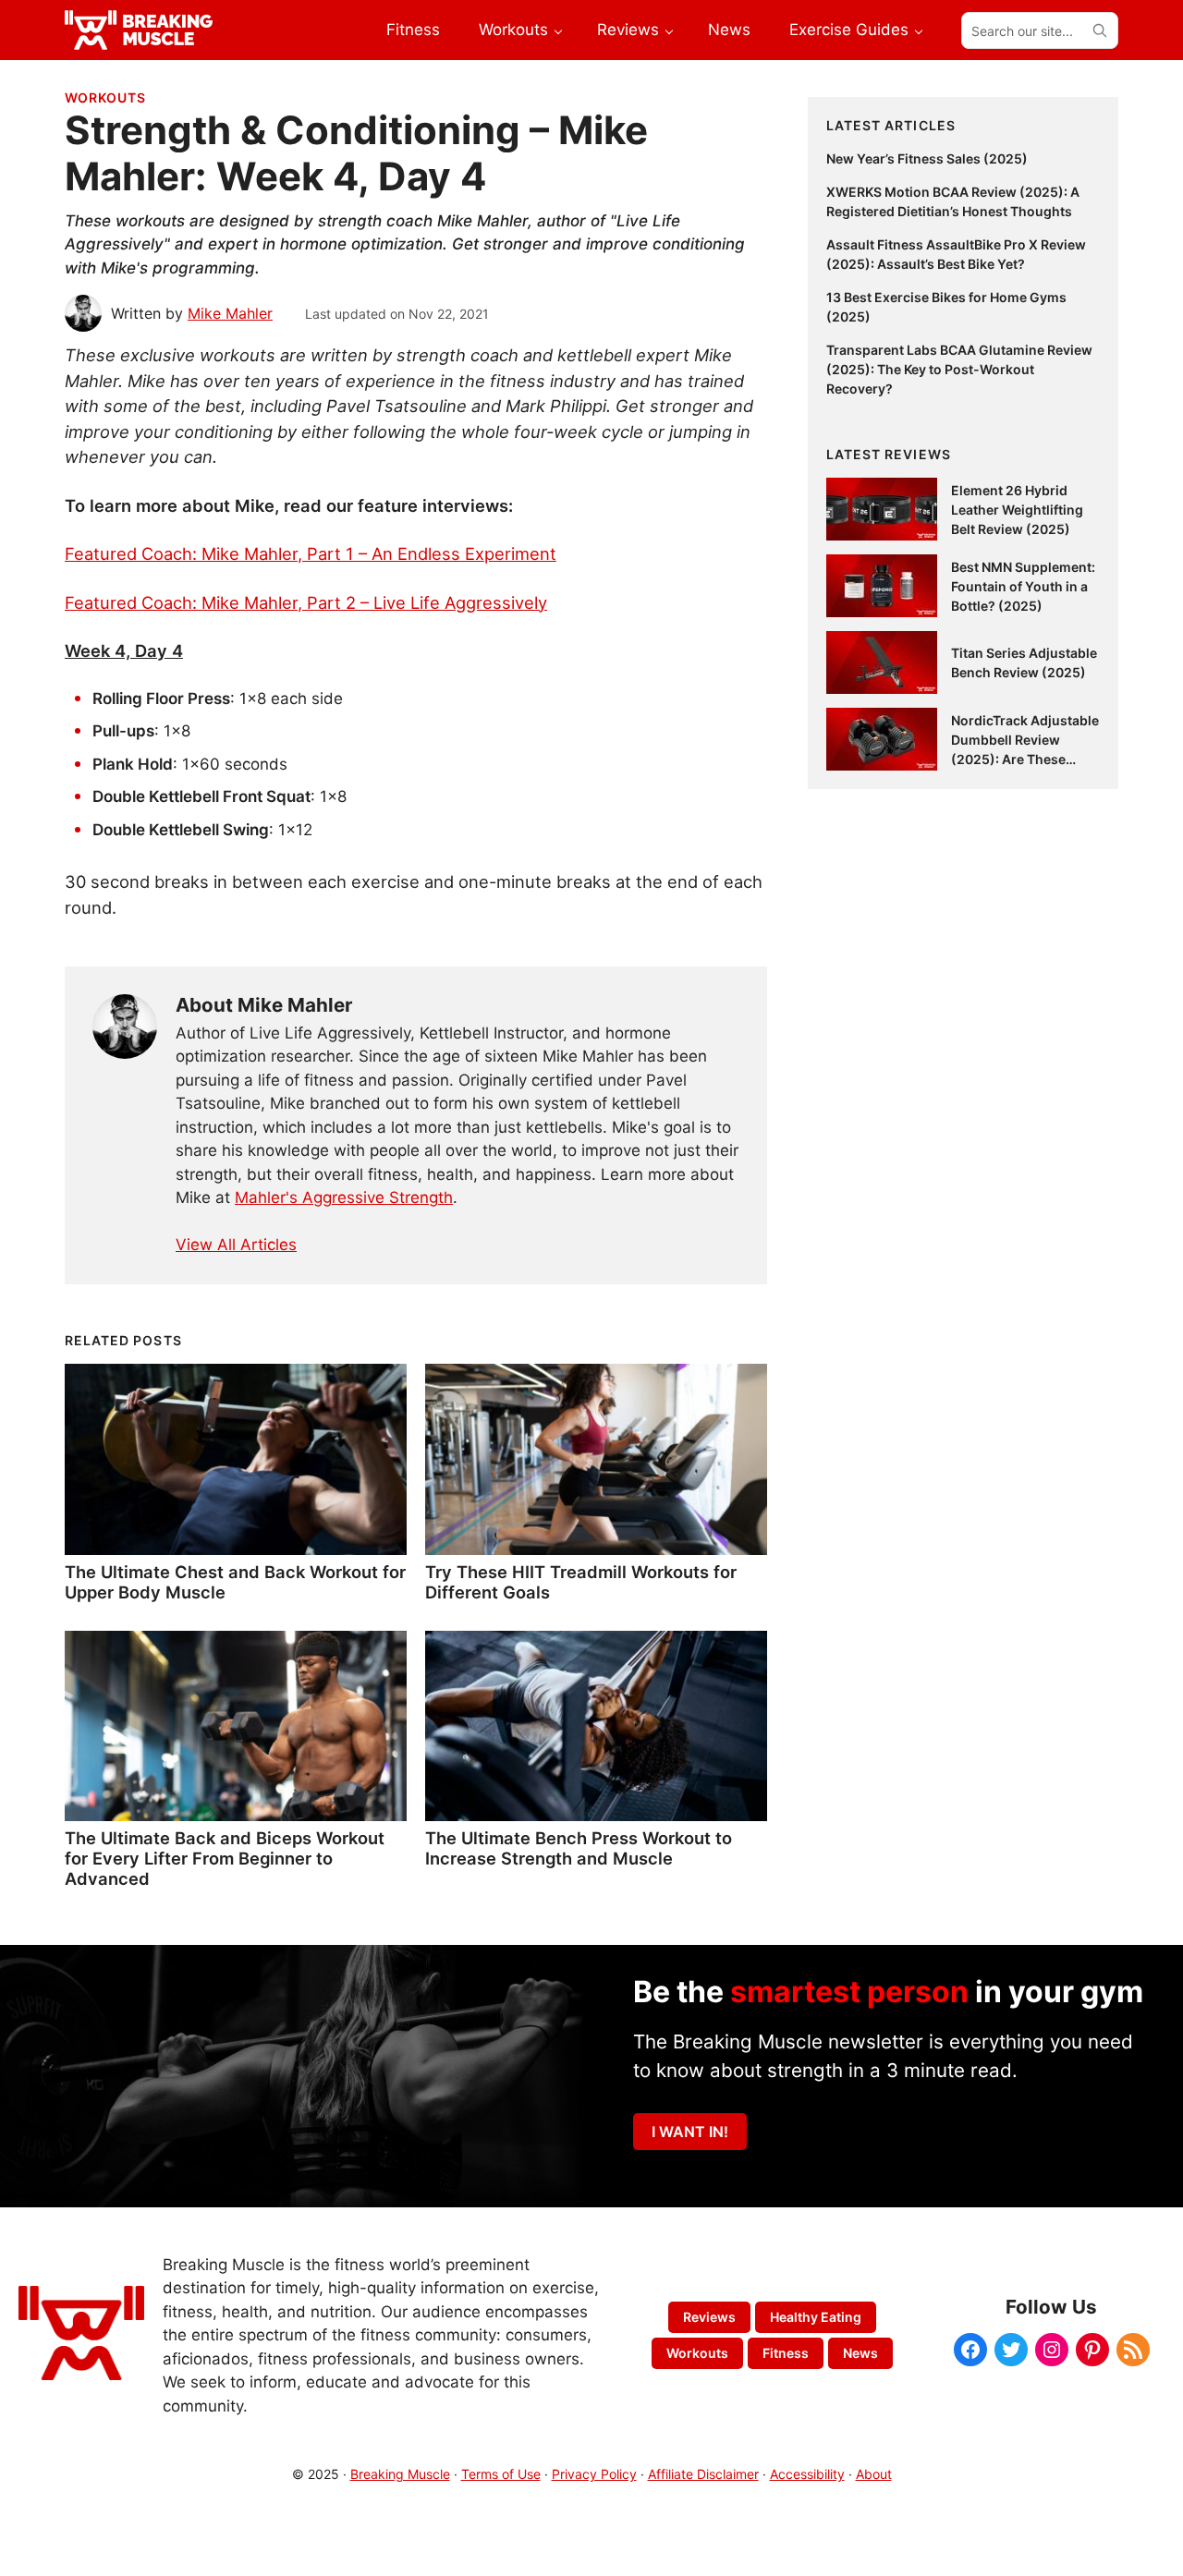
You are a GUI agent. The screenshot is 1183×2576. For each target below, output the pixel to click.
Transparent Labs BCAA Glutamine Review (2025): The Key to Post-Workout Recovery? (959, 369)
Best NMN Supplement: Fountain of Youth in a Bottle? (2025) (1023, 586)
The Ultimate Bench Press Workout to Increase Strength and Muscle (579, 1848)
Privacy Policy (594, 2474)
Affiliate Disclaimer (703, 2474)
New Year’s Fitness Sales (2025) (927, 158)
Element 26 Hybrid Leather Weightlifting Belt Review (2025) (1017, 510)
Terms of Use (501, 2474)
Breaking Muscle (400, 2474)
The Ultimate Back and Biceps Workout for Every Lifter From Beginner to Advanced (225, 1858)
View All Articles (236, 1245)
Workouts (105, 97)
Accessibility (807, 2474)
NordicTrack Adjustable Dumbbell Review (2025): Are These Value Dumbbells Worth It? (1025, 759)
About (874, 2474)
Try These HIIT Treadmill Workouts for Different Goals (581, 1582)
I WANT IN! (690, 2132)
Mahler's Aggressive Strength (344, 1197)
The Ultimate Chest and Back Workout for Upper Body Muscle (235, 1582)
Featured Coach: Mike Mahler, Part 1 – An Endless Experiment (311, 553)
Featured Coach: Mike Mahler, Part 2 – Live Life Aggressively (306, 602)
